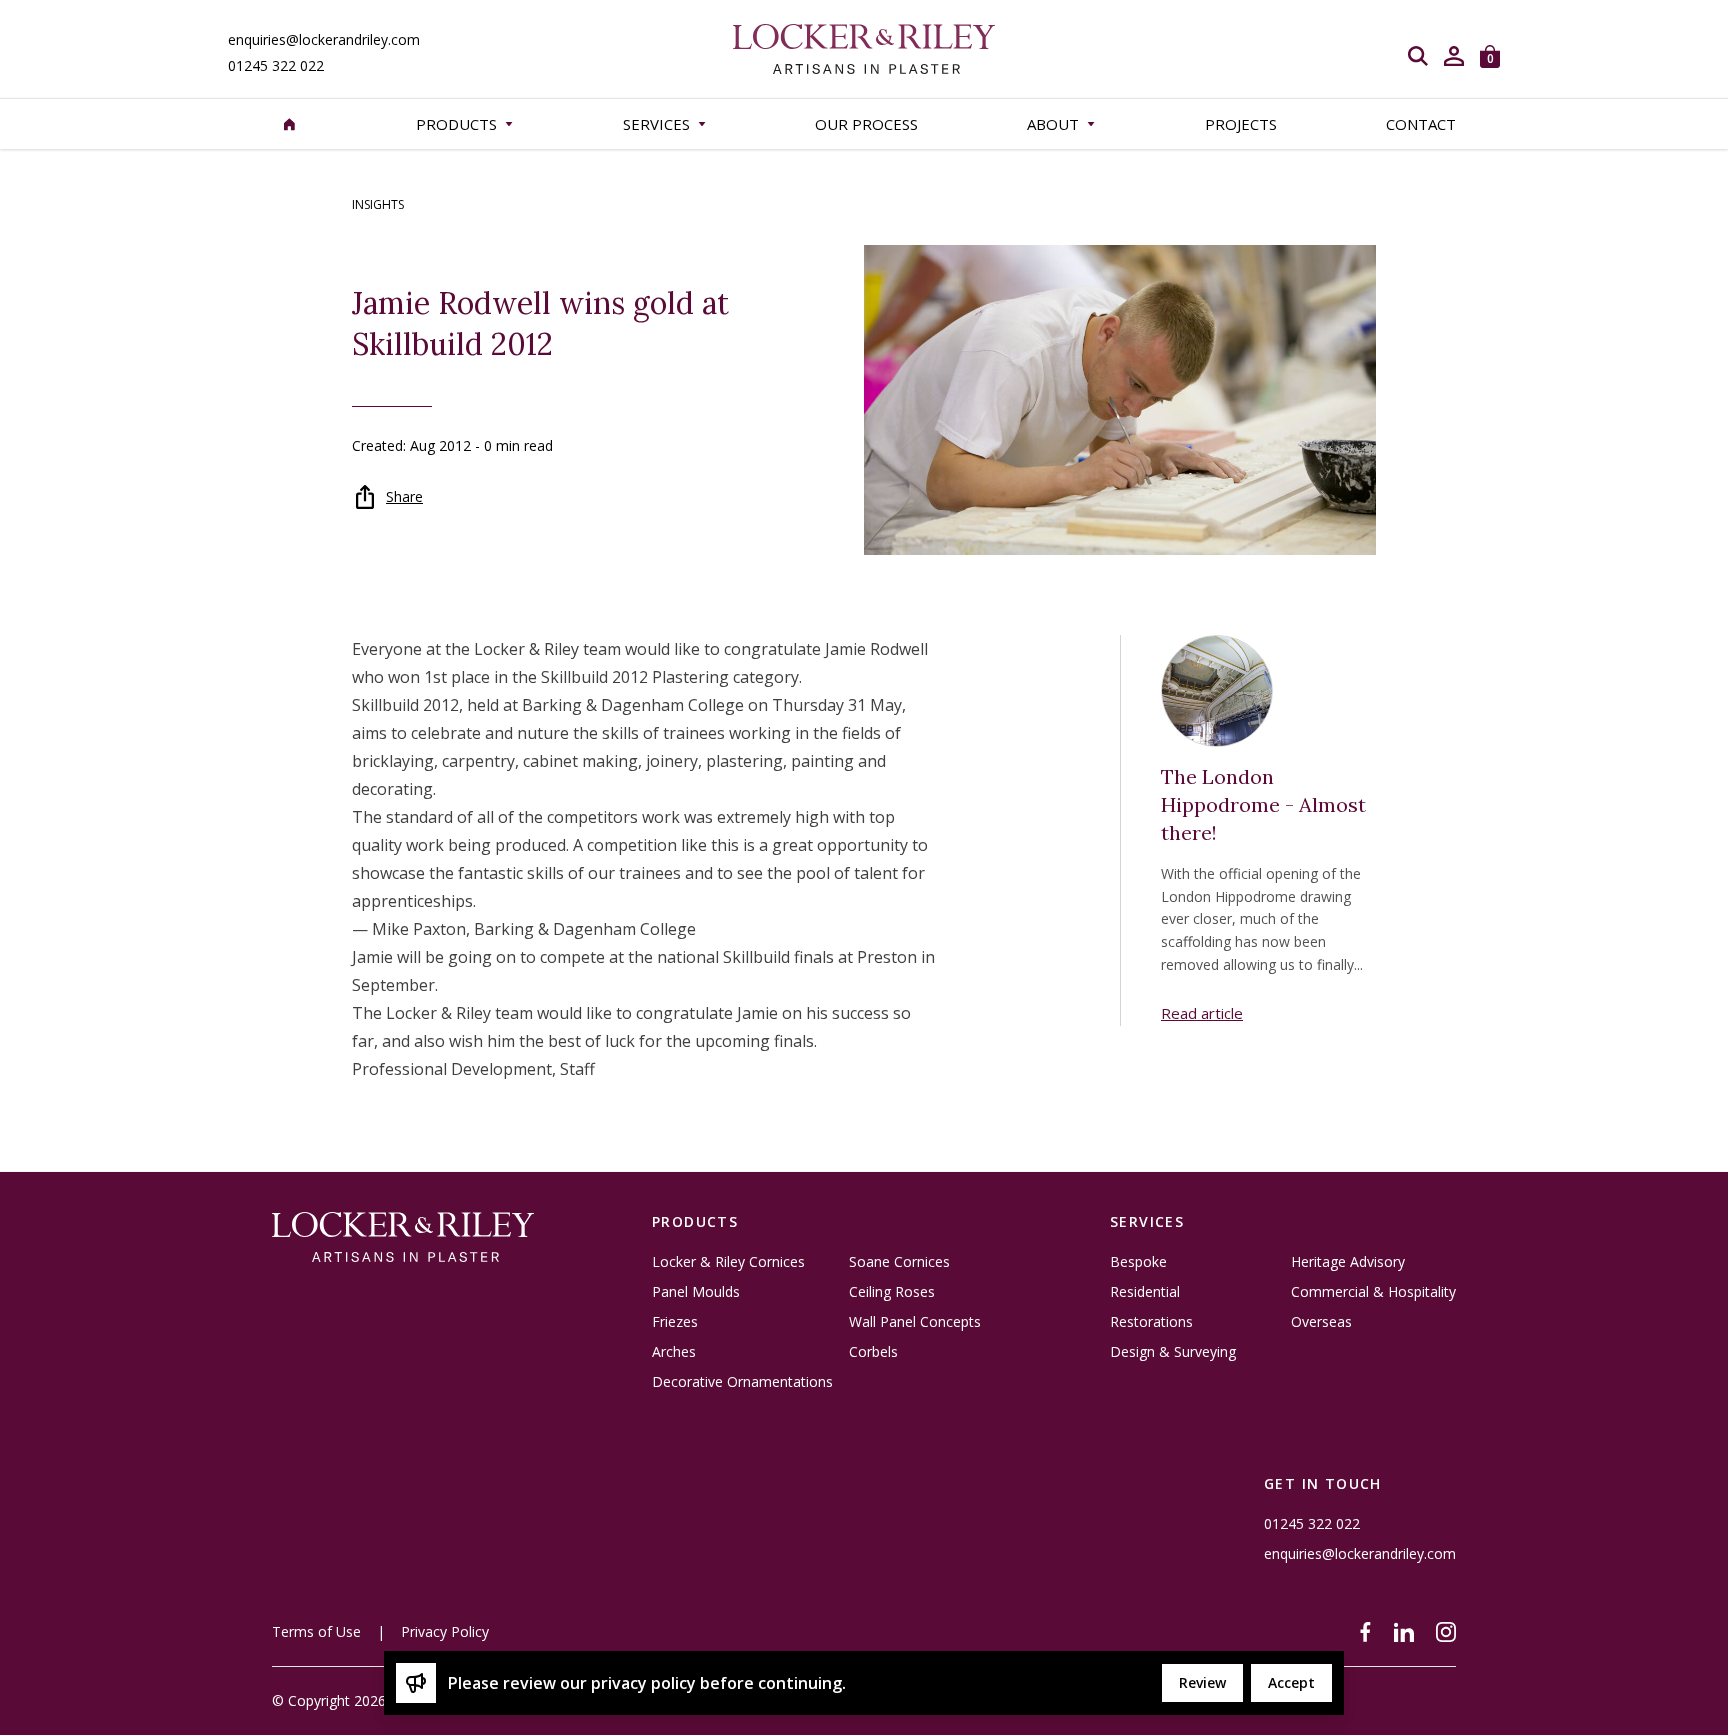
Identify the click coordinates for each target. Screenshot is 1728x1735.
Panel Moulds (696, 1292)
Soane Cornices (899, 1262)
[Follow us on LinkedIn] (1404, 1632)
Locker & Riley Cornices (728, 1262)
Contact (1421, 124)
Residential (1145, 1292)
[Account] (1454, 56)
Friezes (675, 1322)
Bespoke (1138, 1262)
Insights (378, 204)
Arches (674, 1352)
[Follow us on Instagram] (1446, 1632)
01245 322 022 (276, 66)
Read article (1202, 1013)
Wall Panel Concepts (915, 1322)
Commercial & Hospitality (1373, 1292)
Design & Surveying (1173, 1352)
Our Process (866, 124)
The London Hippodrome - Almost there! (1263, 804)
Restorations (1151, 1322)
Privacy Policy (445, 1631)
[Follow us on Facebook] (1365, 1632)
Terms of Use (316, 1631)
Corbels (873, 1352)
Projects (1241, 124)
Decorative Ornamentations (742, 1382)
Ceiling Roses (892, 1292)
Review (1202, 1682)
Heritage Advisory (1348, 1262)
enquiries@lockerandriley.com (324, 40)
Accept (1291, 1682)
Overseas (1321, 1322)
